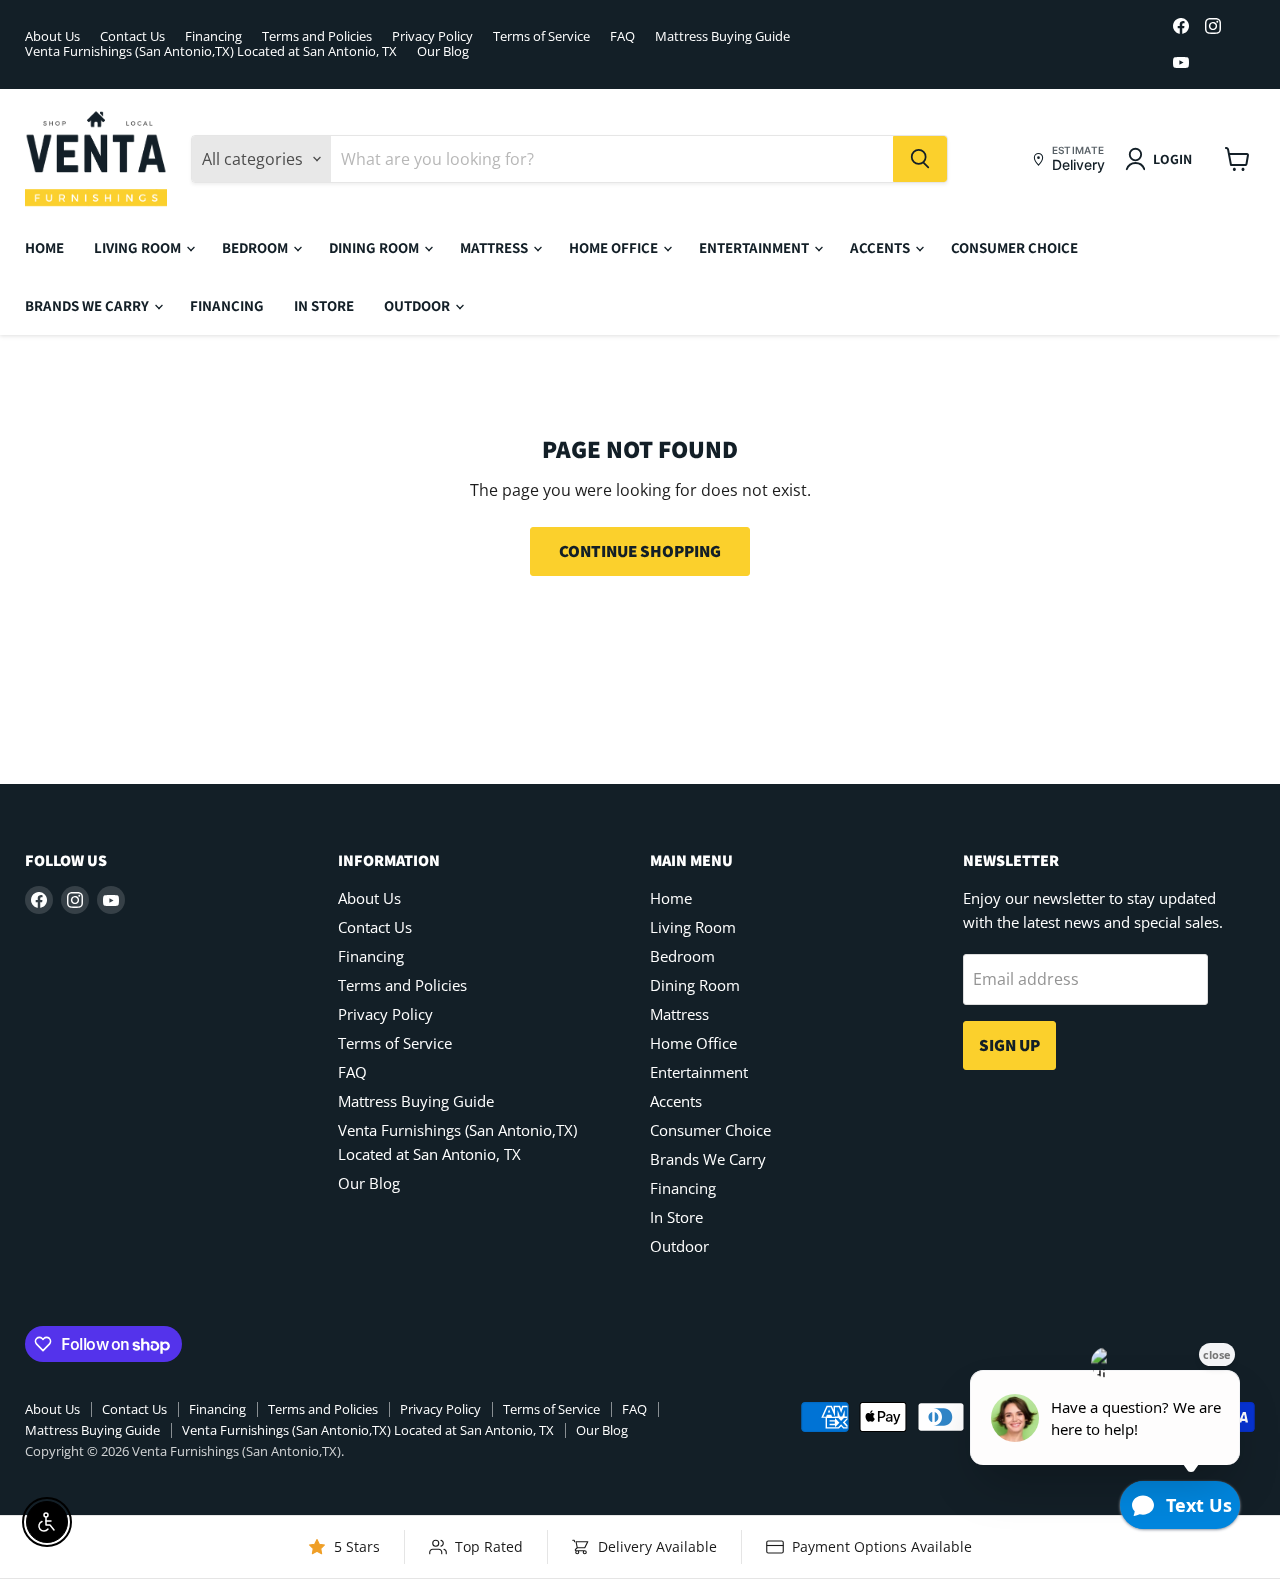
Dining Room (375, 247)
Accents (881, 247)
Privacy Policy (432, 36)
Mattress (495, 247)
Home (44, 247)
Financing (213, 36)
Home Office (615, 247)
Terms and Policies (317, 36)
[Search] (920, 159)
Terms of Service (541, 36)
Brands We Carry (88, 305)
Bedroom (256, 247)
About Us (52, 36)
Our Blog (443, 51)
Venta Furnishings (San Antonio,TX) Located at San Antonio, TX (211, 51)
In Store (324, 305)
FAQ (622, 36)
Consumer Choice (1014, 247)
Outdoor (418, 305)
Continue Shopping (640, 551)
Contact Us (132, 36)
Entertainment (755, 247)
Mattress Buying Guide (722, 36)
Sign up (1009, 1045)
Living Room (139, 247)
